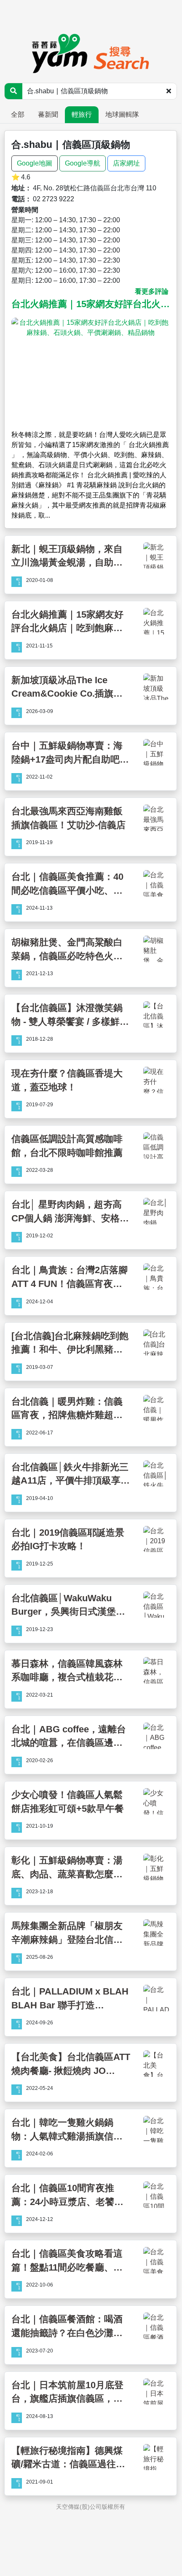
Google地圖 (35, 163)
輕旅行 (82, 114)
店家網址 (126, 163)
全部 (18, 114)
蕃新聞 (48, 114)
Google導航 (83, 163)
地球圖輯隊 (122, 114)
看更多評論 (152, 291)
